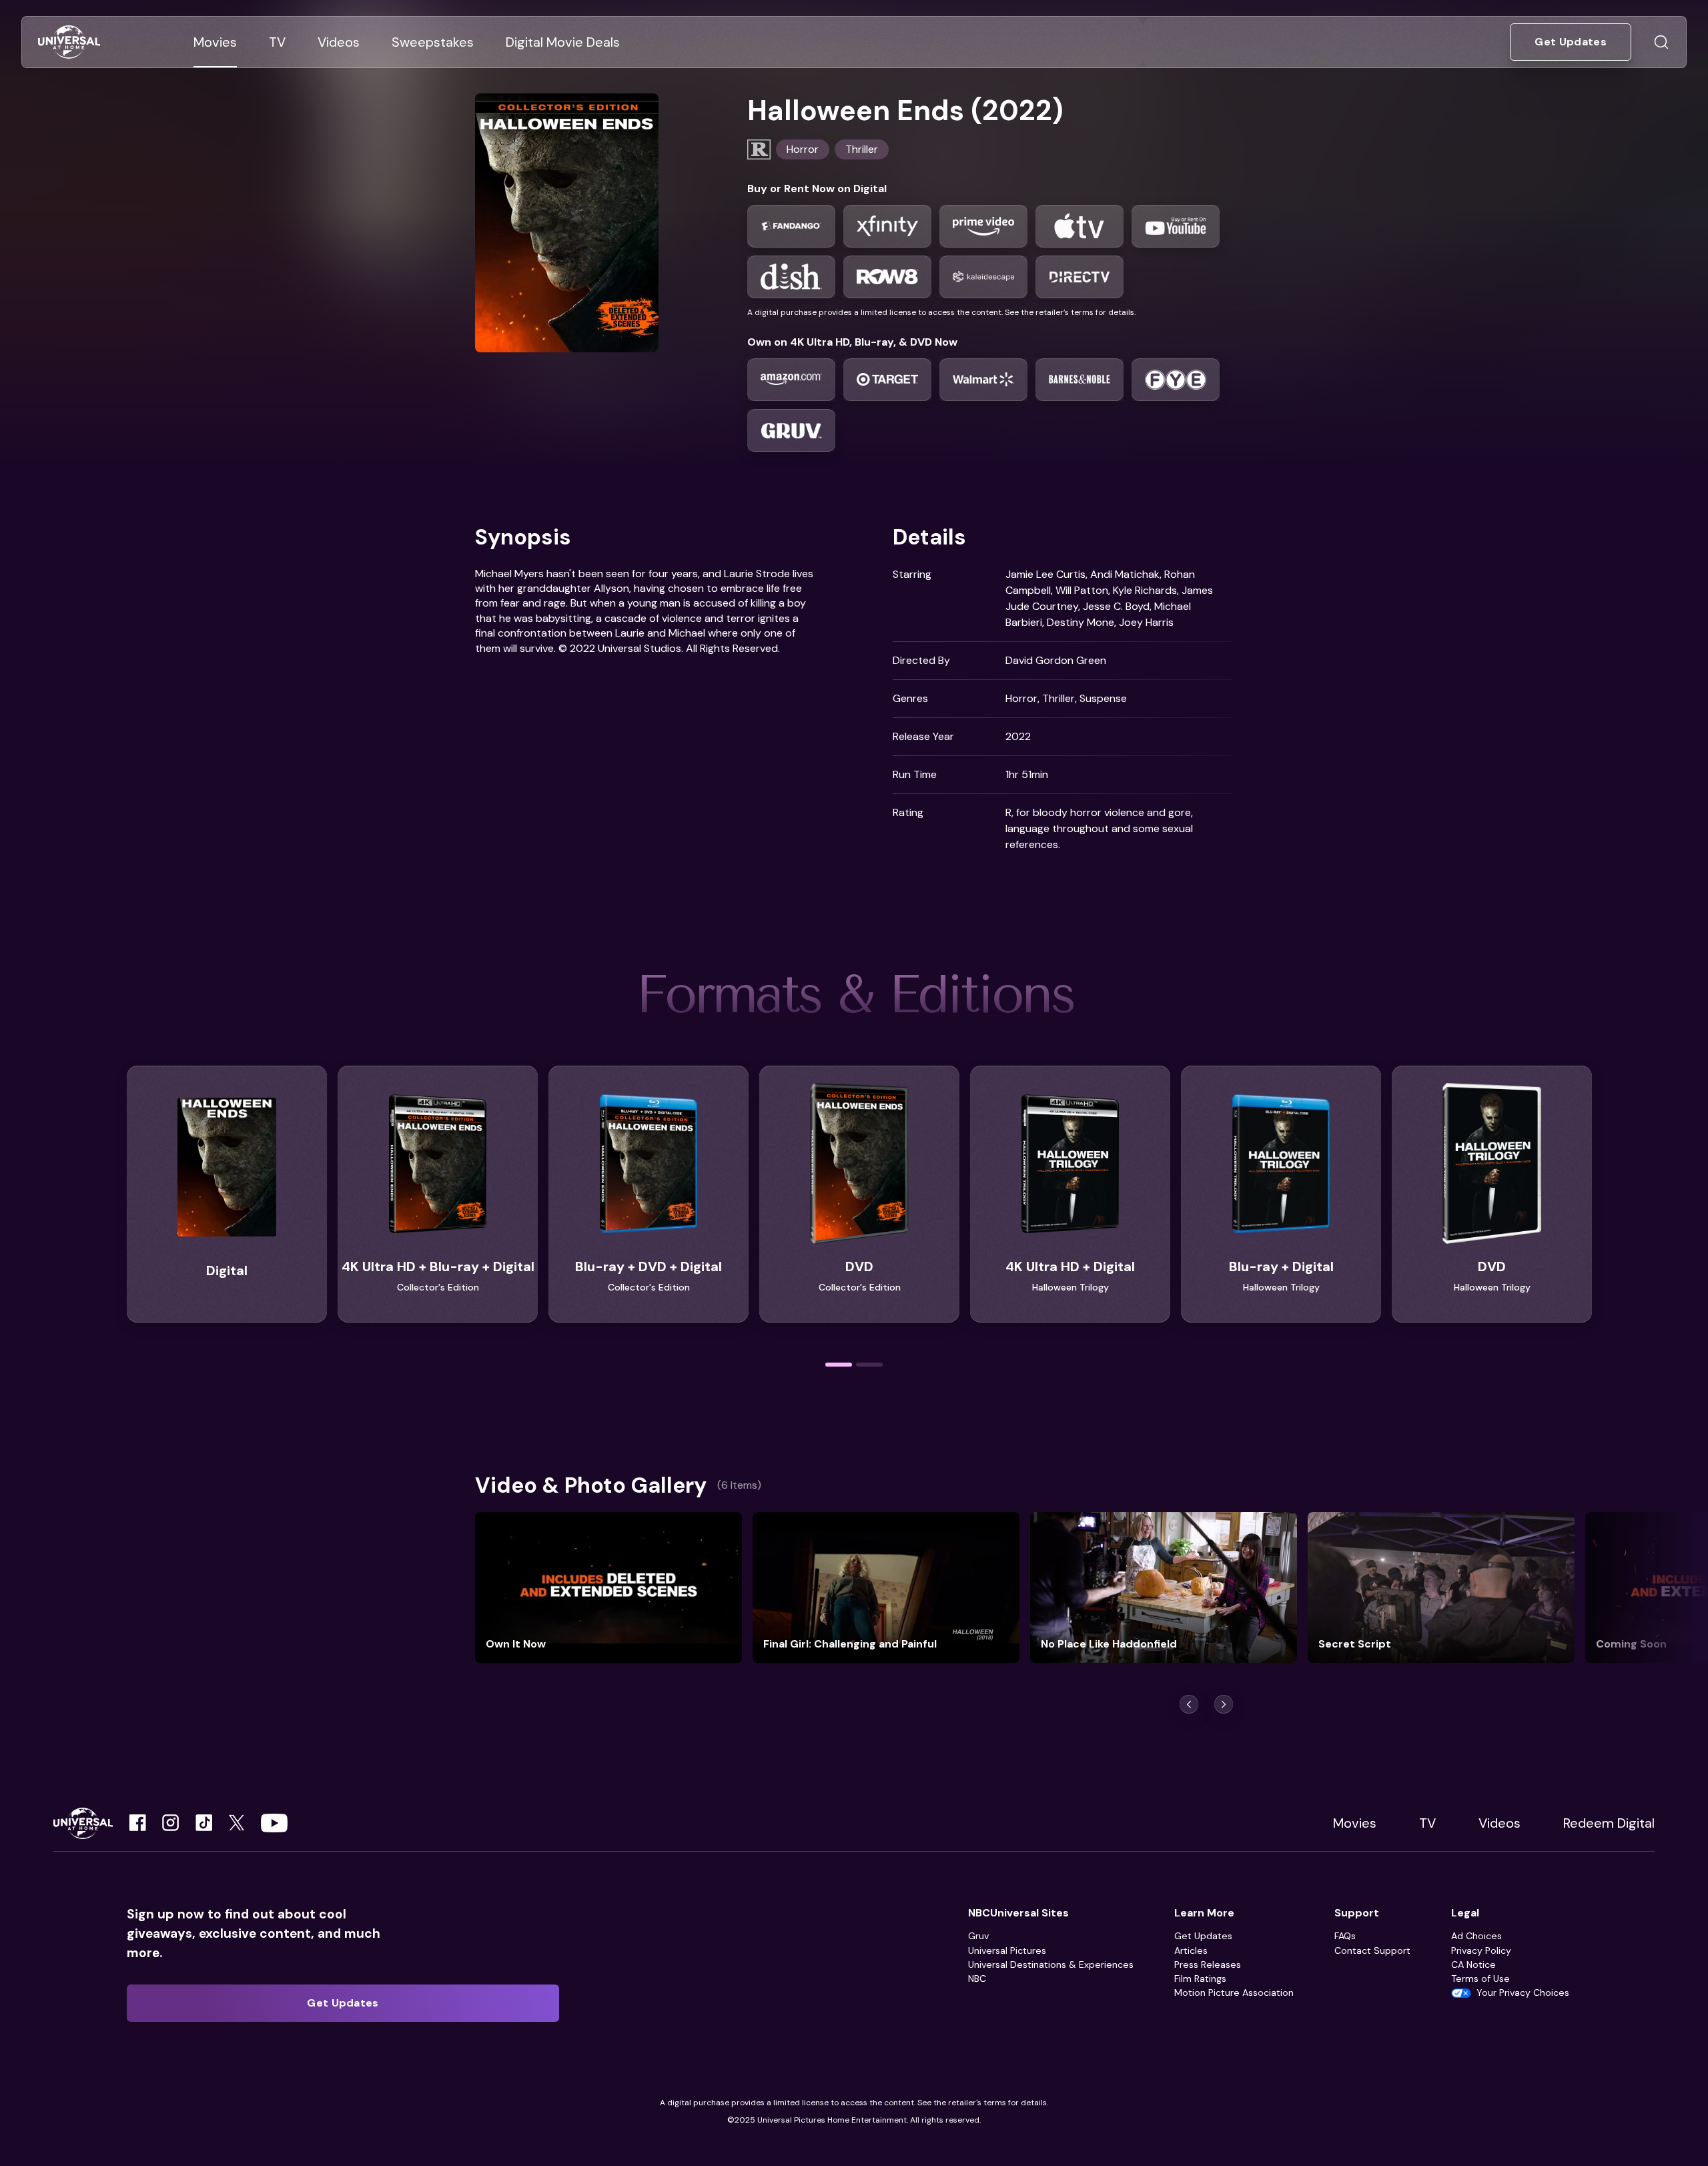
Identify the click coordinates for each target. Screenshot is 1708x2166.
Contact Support (1372, 1950)
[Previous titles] (1189, 1704)
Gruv (978, 1936)
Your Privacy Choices (1523, 1993)
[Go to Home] (69, 42)
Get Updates (1203, 1936)
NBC (977, 1978)
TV (1427, 1823)
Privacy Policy (1481, 1950)
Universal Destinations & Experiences (1051, 1964)
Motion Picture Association (1234, 1993)
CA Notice (1473, 1964)
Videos (1500, 1823)
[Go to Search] (1661, 42)
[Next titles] (1224, 1704)
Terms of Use (1480, 1978)
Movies (1355, 1823)
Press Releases (1208, 1964)
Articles (1191, 1950)
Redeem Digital (1609, 1823)
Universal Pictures (1007, 1950)
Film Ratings (1200, 1978)
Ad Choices (1476, 1936)
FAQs (1345, 1936)
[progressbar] (839, 1365)
